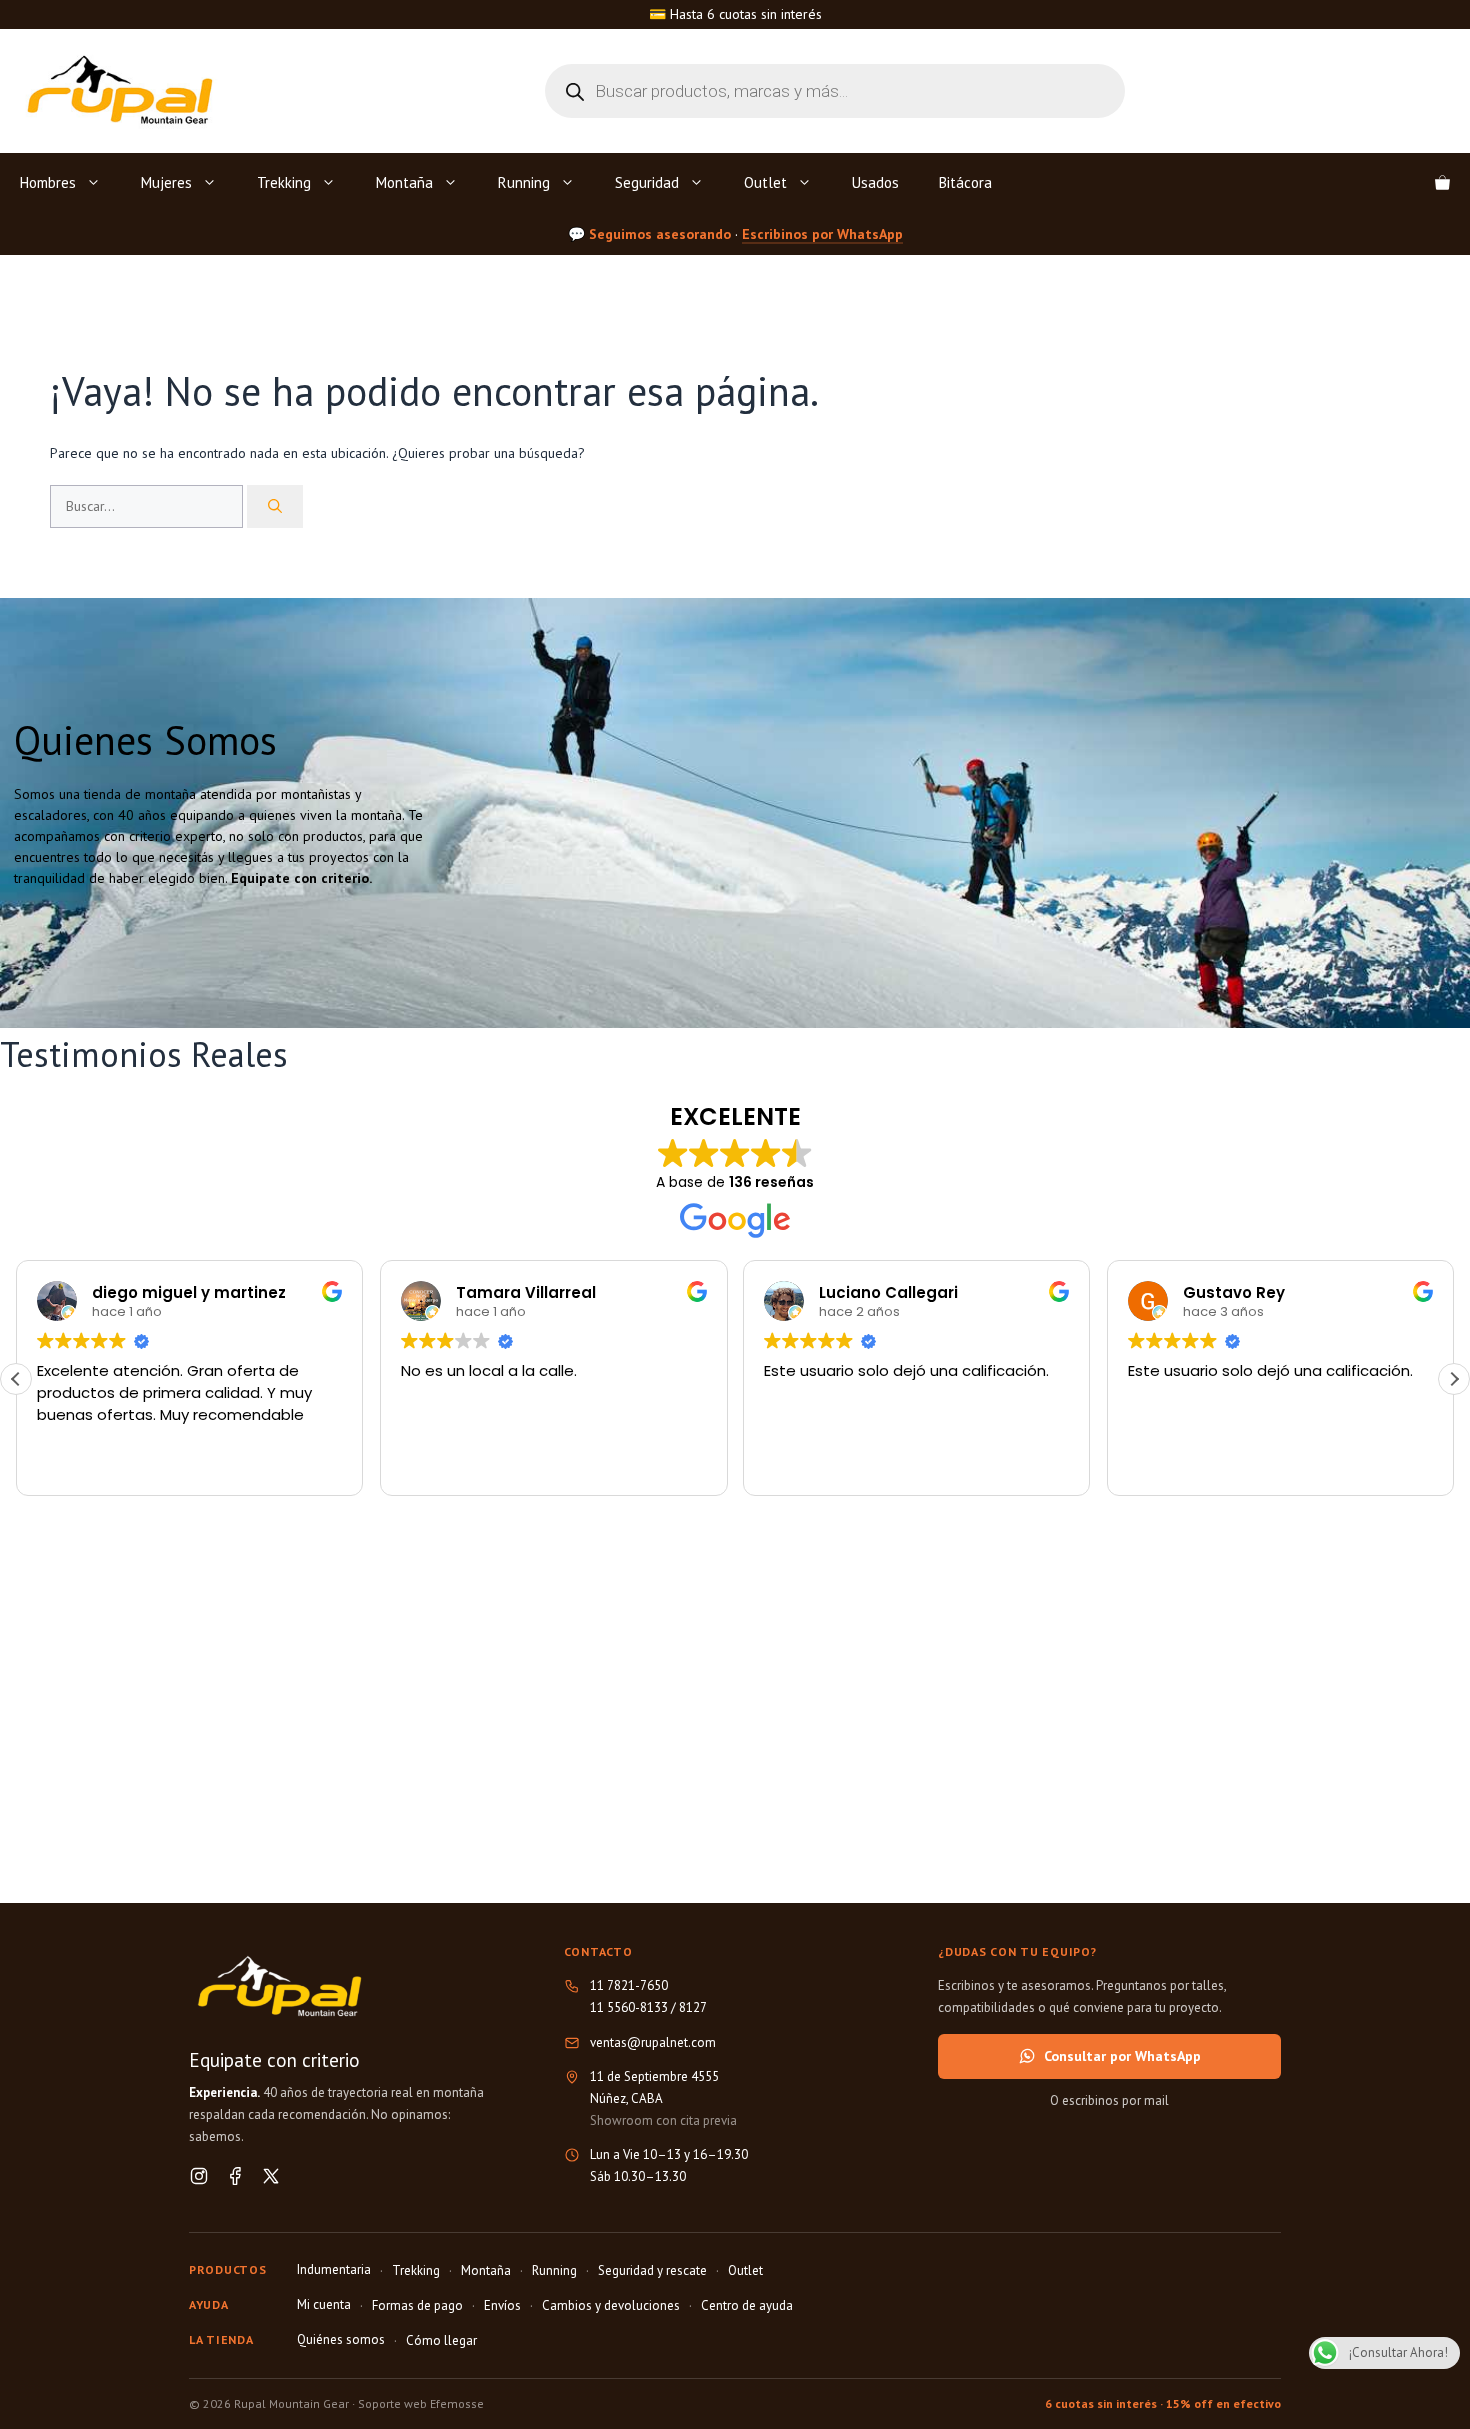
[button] (1454, 1379)
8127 (693, 2007)
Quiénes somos (341, 2339)
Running (524, 182)
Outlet (765, 182)
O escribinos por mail (1109, 2100)
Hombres (48, 182)
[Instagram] (199, 2176)
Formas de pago (417, 2305)
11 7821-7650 (629, 1985)
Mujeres (166, 182)
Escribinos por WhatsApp (822, 233)
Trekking (284, 182)
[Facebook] (235, 2176)
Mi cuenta (324, 2304)
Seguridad (647, 182)
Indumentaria (334, 2269)
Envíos (502, 2305)
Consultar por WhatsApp (1122, 2056)
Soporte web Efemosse (421, 2403)
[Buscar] (275, 506)
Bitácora (965, 182)
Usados (875, 182)
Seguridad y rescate (652, 2270)
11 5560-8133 (629, 2007)
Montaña (404, 182)
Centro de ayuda (747, 2305)
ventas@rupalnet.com (653, 2042)
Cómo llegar (441, 2340)
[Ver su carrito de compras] (1442, 183)
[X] (271, 2176)
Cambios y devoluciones (611, 2305)
